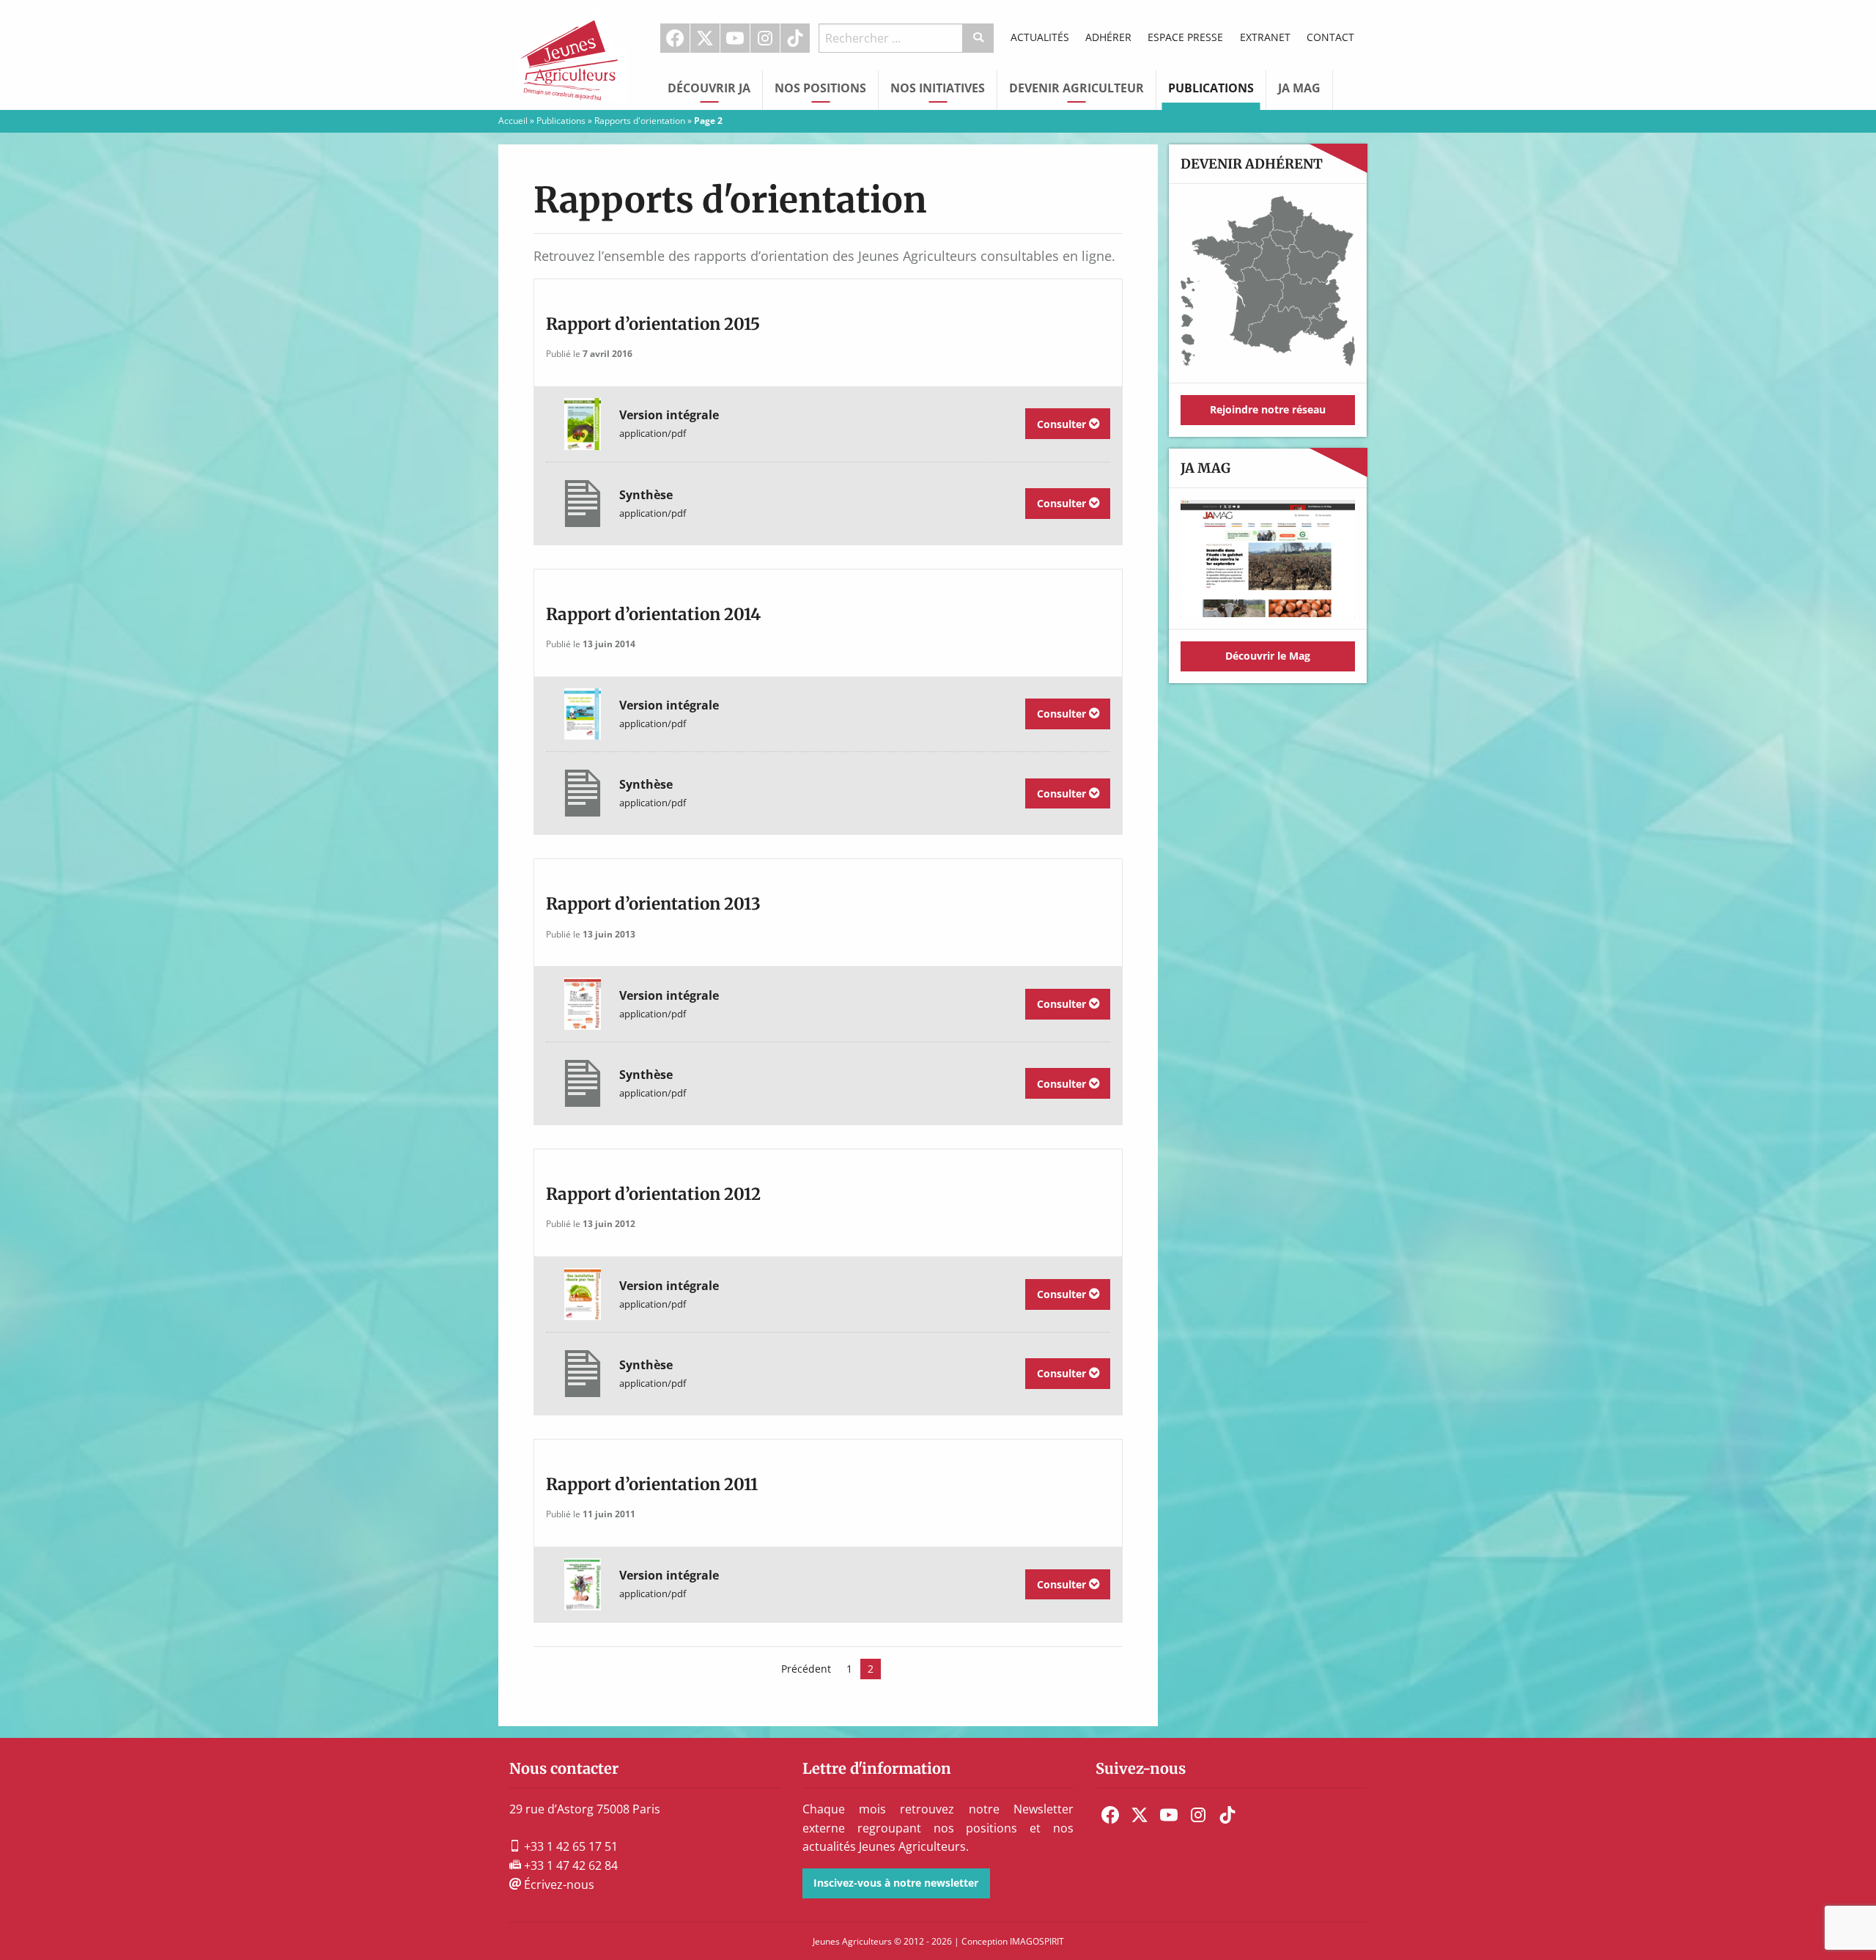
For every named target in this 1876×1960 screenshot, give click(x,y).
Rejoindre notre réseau (1268, 409)
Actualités (1040, 37)
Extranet (1265, 37)
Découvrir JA (709, 88)
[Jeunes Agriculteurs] (572, 54)
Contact (1330, 37)
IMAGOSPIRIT (1037, 1941)
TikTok (795, 38)
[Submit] (979, 38)
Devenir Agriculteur (1077, 88)
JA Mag (1299, 88)
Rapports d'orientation (640, 121)
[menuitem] (675, 38)
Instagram (765, 38)
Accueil (513, 121)
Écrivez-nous (558, 1885)
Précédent (806, 1669)
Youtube (735, 38)
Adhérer (1108, 37)
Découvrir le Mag (1268, 656)
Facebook (675, 38)
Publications (1211, 88)
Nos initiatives (938, 88)
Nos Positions (820, 88)
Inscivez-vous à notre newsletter (896, 1883)
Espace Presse (1185, 37)
